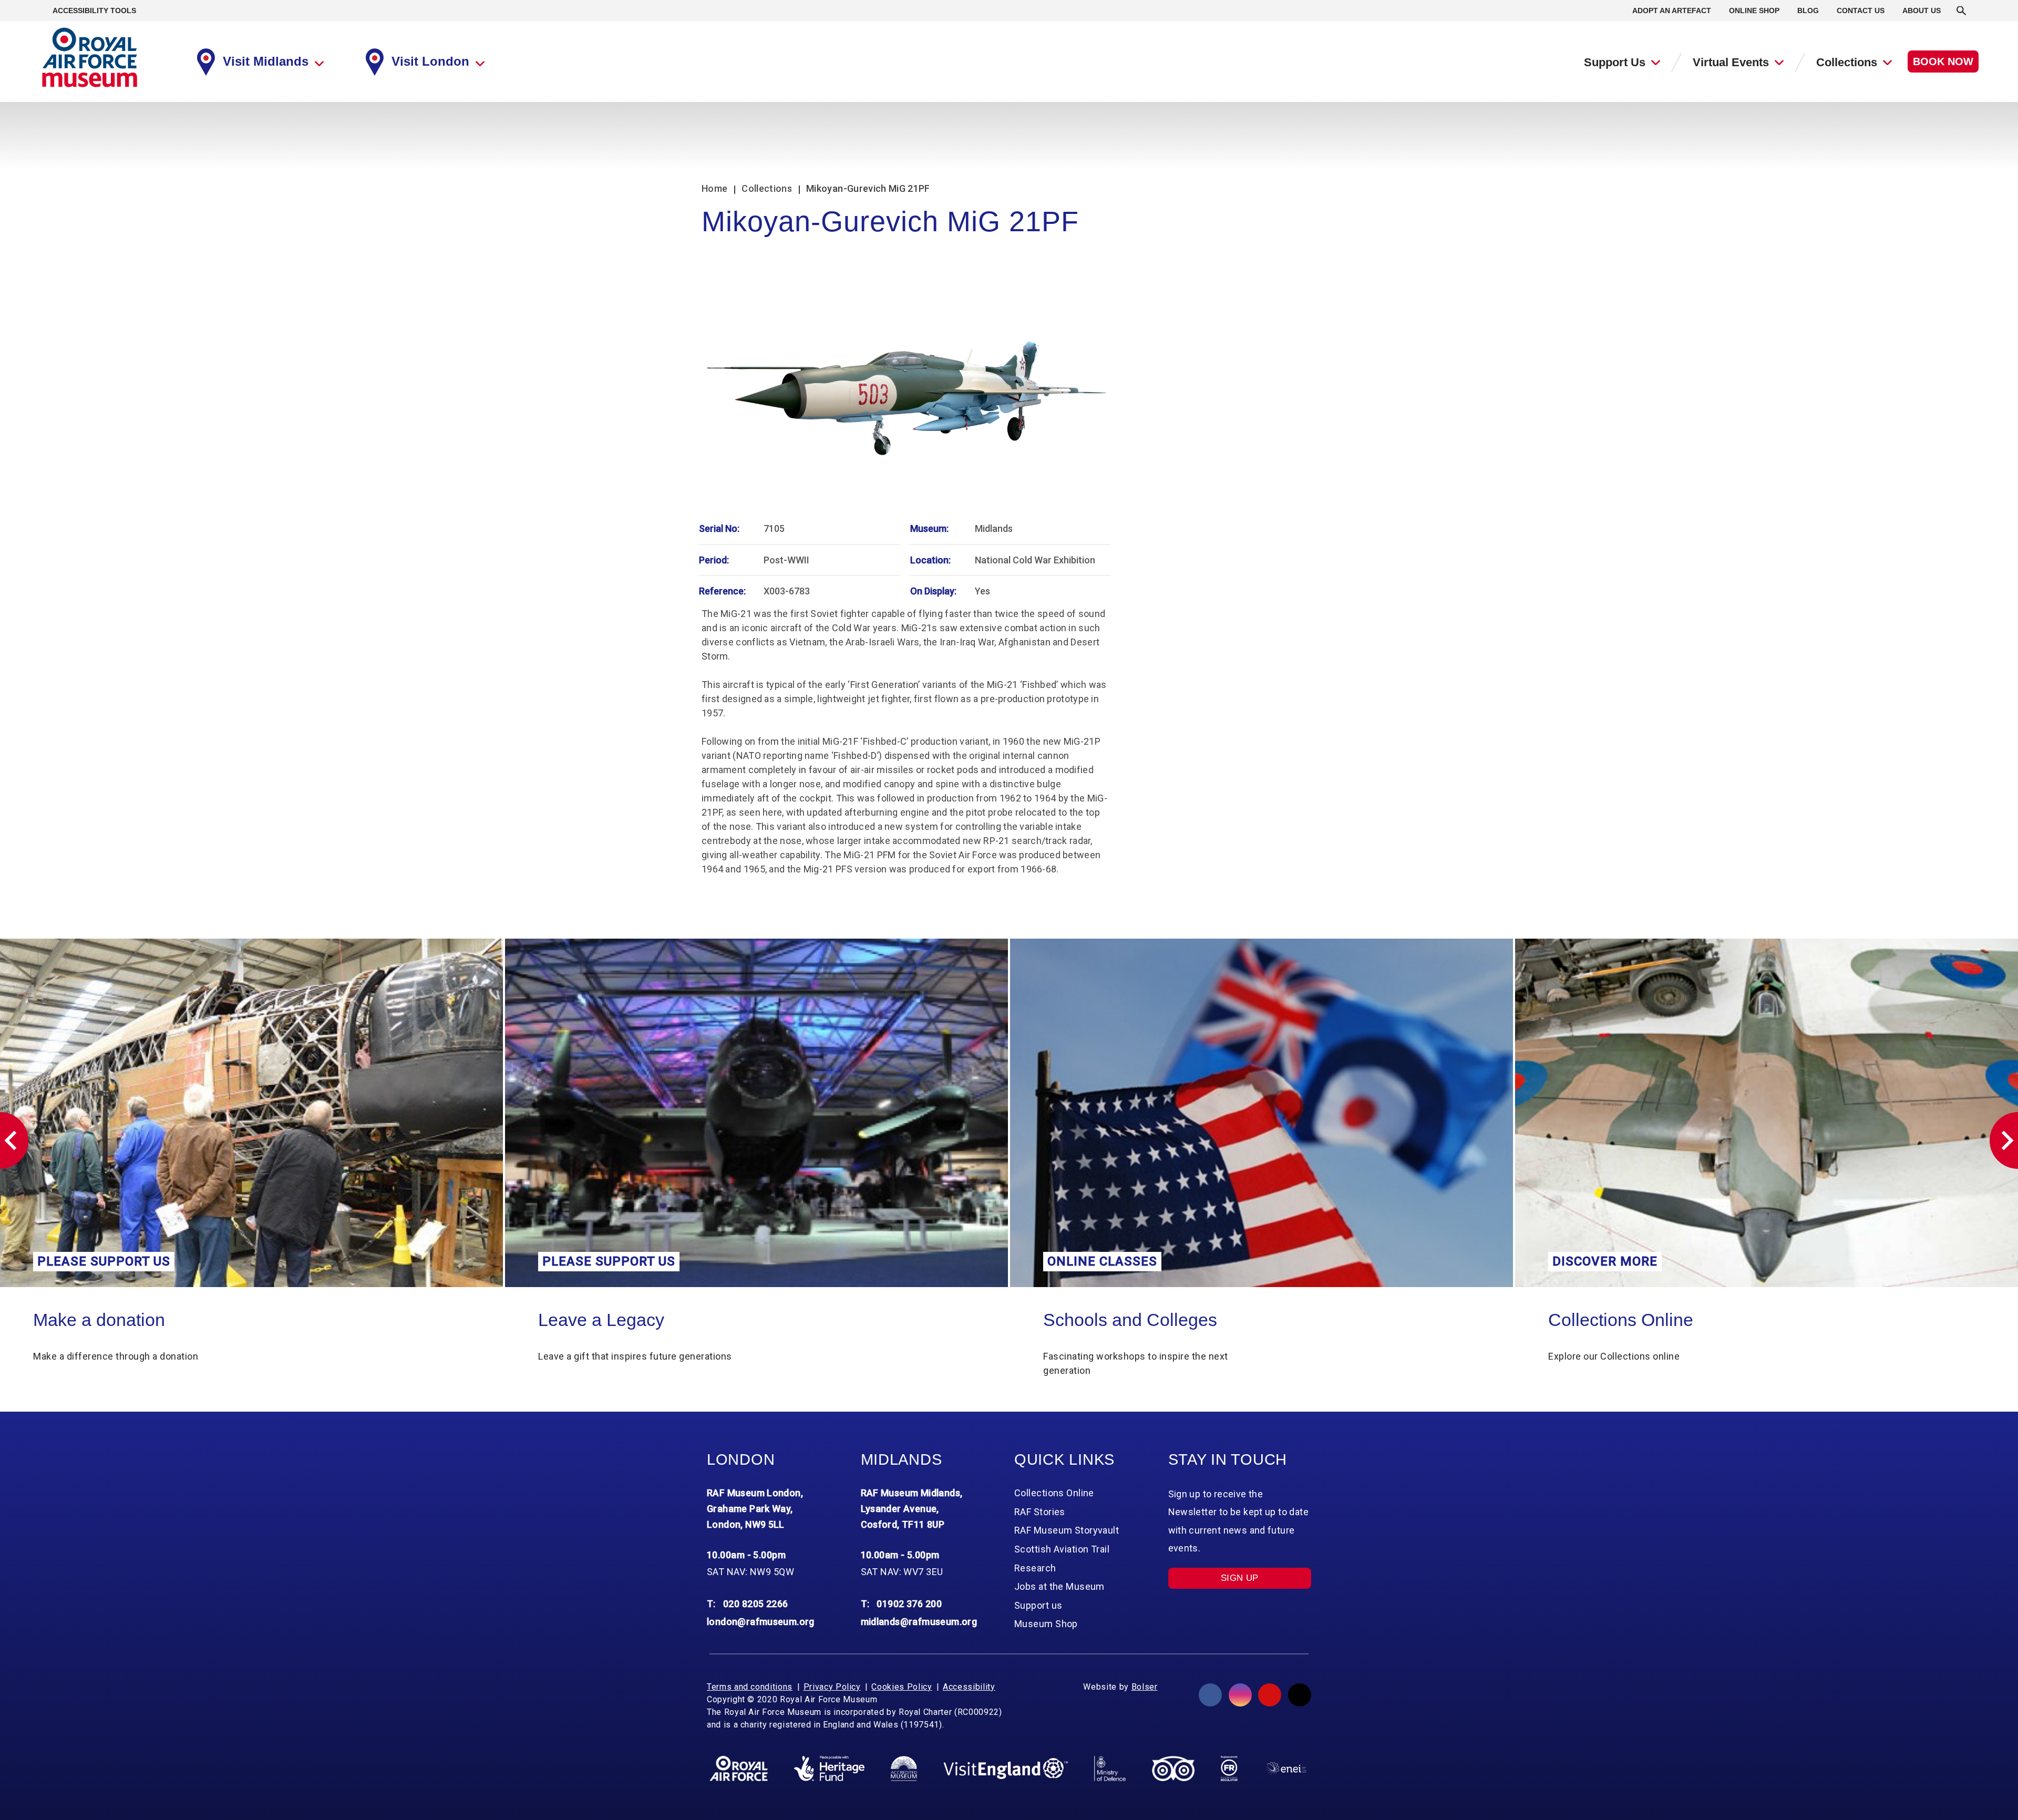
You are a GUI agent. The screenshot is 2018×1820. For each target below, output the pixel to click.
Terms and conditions (750, 1687)
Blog (1808, 11)
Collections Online (1116, 1320)
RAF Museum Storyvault (1067, 1530)
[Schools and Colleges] (756, 1113)
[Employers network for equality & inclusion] (1286, 1768)
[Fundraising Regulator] (1229, 1768)
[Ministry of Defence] (1110, 1768)
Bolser (1145, 1687)
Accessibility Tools (94, 11)
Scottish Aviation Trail (1062, 1549)
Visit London (430, 61)
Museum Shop (1046, 1624)
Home (714, 188)
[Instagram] (1240, 1695)
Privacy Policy (832, 1687)
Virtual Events (1731, 62)
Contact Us (1861, 11)
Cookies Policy (902, 1687)
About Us (1922, 11)
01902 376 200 (909, 1604)
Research (1035, 1568)
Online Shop (1754, 11)
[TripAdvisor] (1173, 1768)
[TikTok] (1300, 1695)
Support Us (1615, 62)
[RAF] (739, 1768)
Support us (1038, 1605)
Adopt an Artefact (1672, 11)
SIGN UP (1240, 1578)
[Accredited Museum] (904, 1768)
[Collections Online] (1262, 1113)
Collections (1847, 62)
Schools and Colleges (625, 1320)
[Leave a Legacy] (251, 1113)
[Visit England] (1006, 1769)
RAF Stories (1040, 1512)
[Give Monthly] (1767, 1113)
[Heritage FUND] (829, 1768)
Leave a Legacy (96, 1320)
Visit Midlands (266, 61)
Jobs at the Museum (1059, 1586)
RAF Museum (90, 58)
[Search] (1961, 11)
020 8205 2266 (756, 1604)
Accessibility (969, 1687)
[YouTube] (1270, 1695)
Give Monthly (1600, 1320)
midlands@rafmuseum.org (919, 1622)
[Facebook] (1210, 1695)
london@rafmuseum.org (761, 1622)
